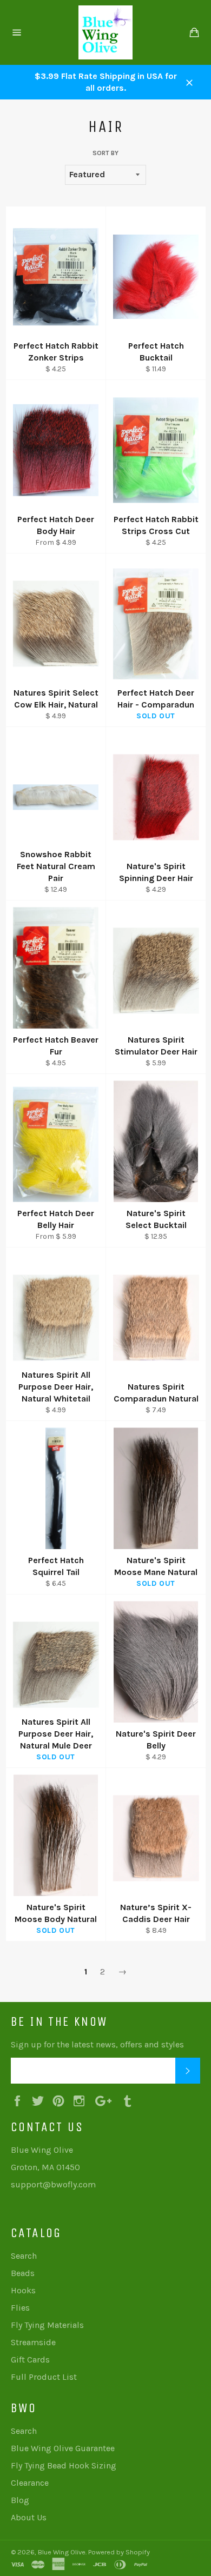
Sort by (105, 153)
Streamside (33, 2342)
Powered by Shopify (119, 2552)
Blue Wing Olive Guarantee (63, 2448)
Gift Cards (30, 2360)
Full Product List (44, 2377)
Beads (23, 2273)
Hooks (23, 2290)
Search (24, 2256)
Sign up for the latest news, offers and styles (97, 2044)
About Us (29, 2517)
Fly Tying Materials (47, 2325)
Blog (20, 2500)
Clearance (30, 2483)
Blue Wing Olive (62, 2552)
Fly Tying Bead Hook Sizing (64, 2465)
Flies (20, 2308)
